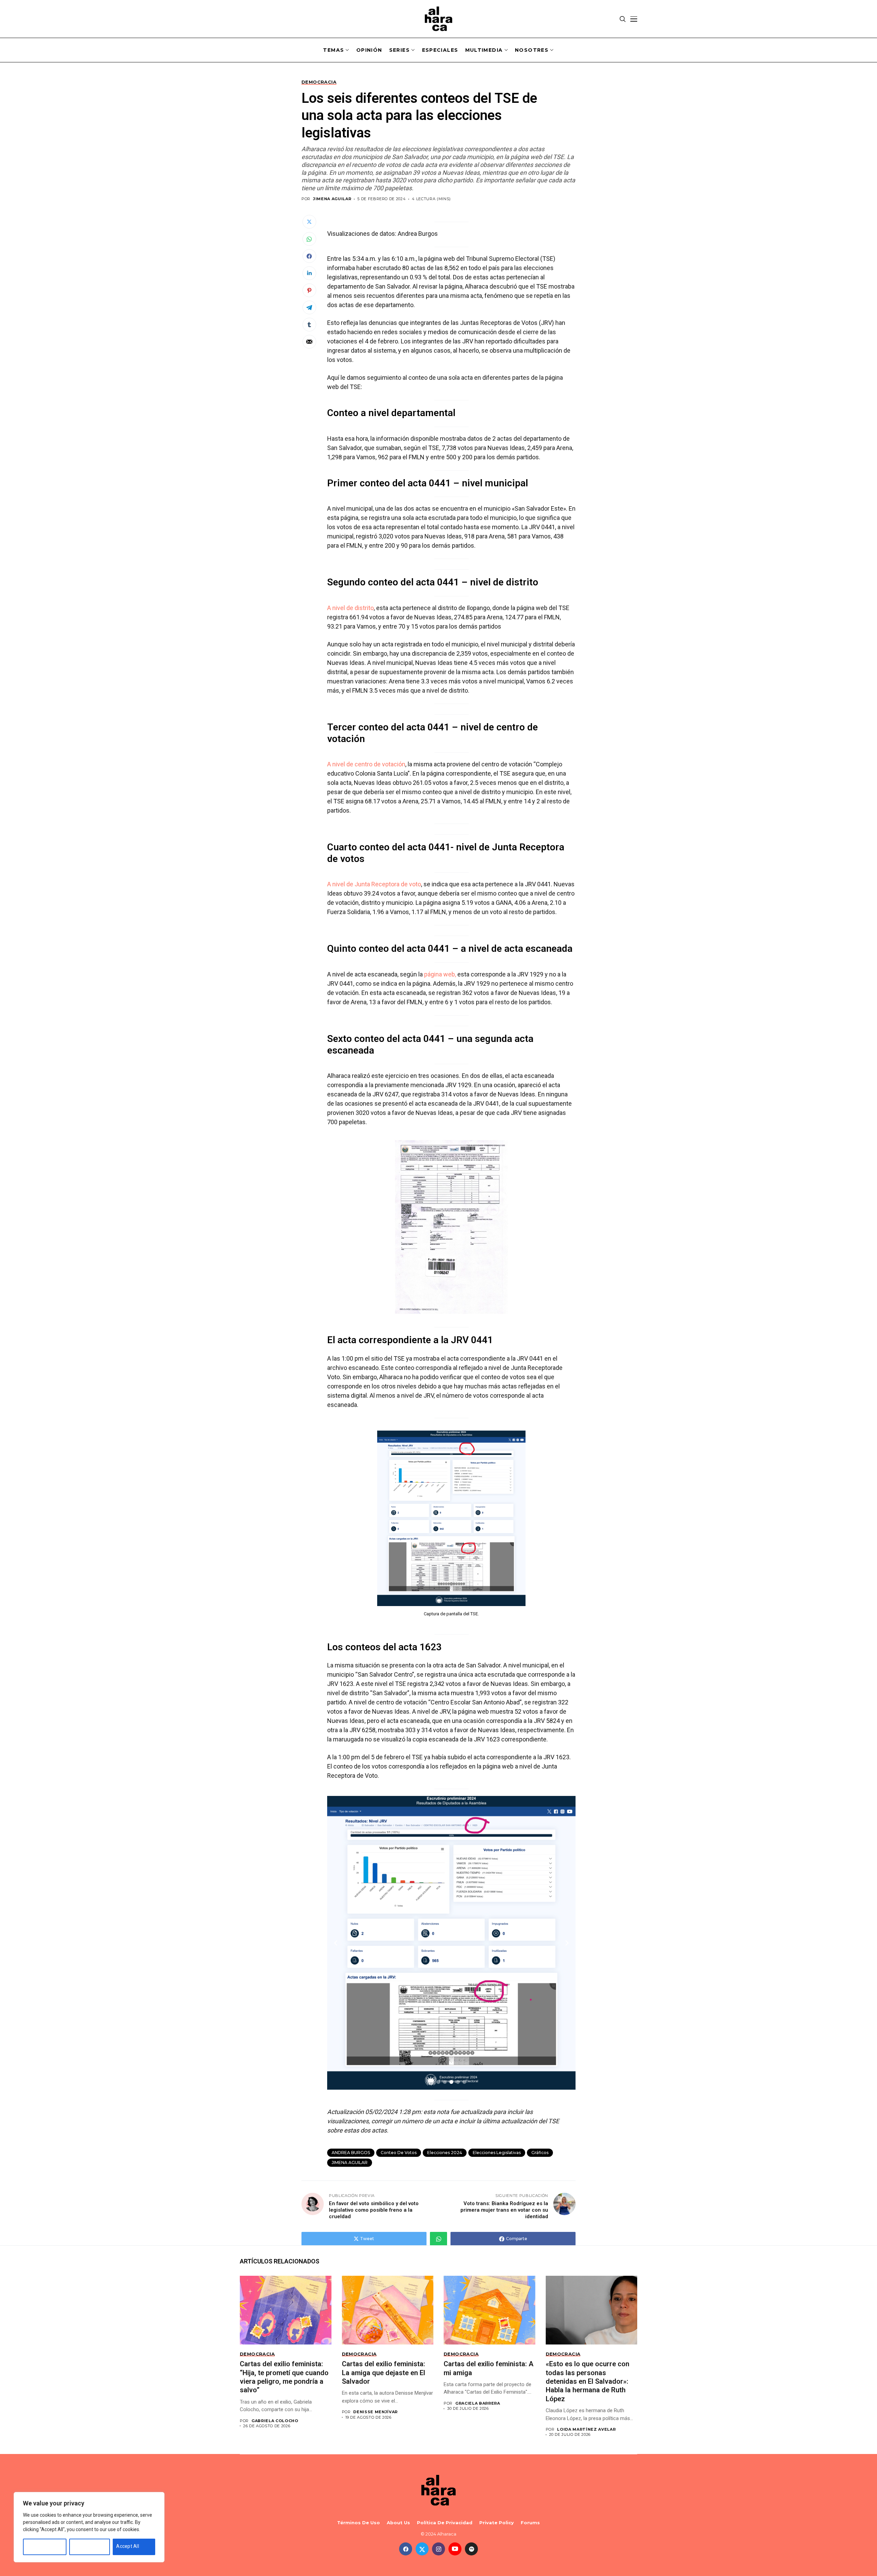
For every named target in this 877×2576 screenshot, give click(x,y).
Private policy (497, 2523)
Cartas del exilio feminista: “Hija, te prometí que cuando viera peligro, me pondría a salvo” (284, 2377)
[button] (438, 2082)
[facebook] (406, 2549)
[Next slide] (567, 1943)
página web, (440, 974)
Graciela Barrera (478, 2403)
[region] (89, 2527)
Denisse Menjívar (375, 2412)
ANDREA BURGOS (351, 2153)
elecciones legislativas (497, 2153)
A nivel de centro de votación (366, 764)
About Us (398, 2523)
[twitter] (422, 2549)
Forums (530, 2523)
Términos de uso (359, 2523)
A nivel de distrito (350, 608)
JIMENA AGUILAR (350, 2162)
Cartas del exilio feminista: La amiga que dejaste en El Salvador (384, 2373)
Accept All (128, 2546)
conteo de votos (399, 2153)
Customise (39, 2546)
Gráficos (540, 2153)
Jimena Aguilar (332, 199)
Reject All (83, 2546)
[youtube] (455, 2549)
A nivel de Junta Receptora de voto (374, 884)
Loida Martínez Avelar (586, 2429)
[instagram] (438, 2549)
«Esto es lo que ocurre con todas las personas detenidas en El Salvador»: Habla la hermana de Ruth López (588, 2381)
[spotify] (471, 2549)
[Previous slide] (336, 1943)
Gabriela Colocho (275, 2421)
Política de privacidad (445, 2523)
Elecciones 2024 (445, 2153)
